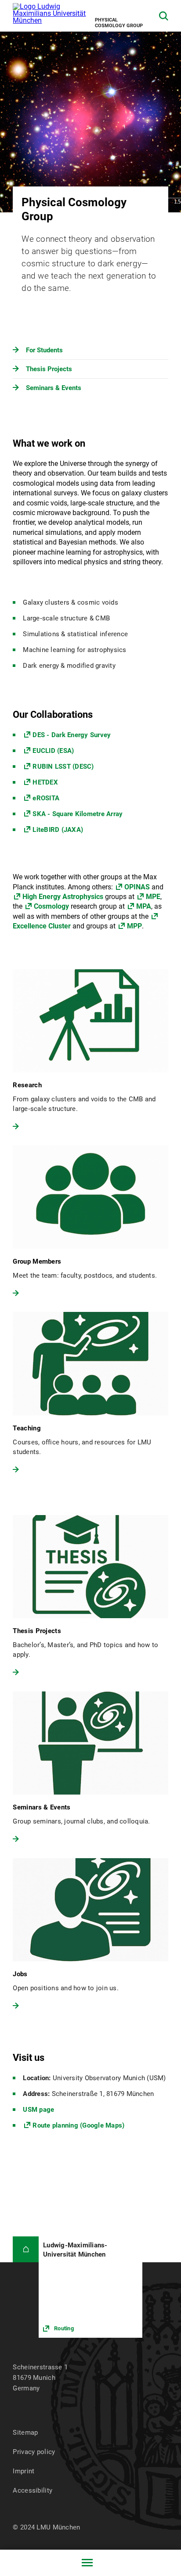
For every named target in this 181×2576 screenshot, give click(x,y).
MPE (153, 897)
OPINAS (138, 887)
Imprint (24, 2471)
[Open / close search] (164, 16)
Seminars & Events (54, 388)
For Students (44, 350)
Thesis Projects (49, 369)
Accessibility (33, 2490)
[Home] (26, 2249)
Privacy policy (34, 2452)
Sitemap (25, 2433)
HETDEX (45, 782)
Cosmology (51, 906)
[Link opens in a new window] (90, 2287)
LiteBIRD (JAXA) (58, 830)
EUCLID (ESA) (53, 751)
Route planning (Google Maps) (78, 2125)
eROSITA (46, 798)
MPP (134, 926)
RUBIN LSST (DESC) (63, 767)
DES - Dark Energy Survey (72, 735)
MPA (144, 906)
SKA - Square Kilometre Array (78, 814)
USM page (38, 2110)
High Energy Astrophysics (63, 897)
